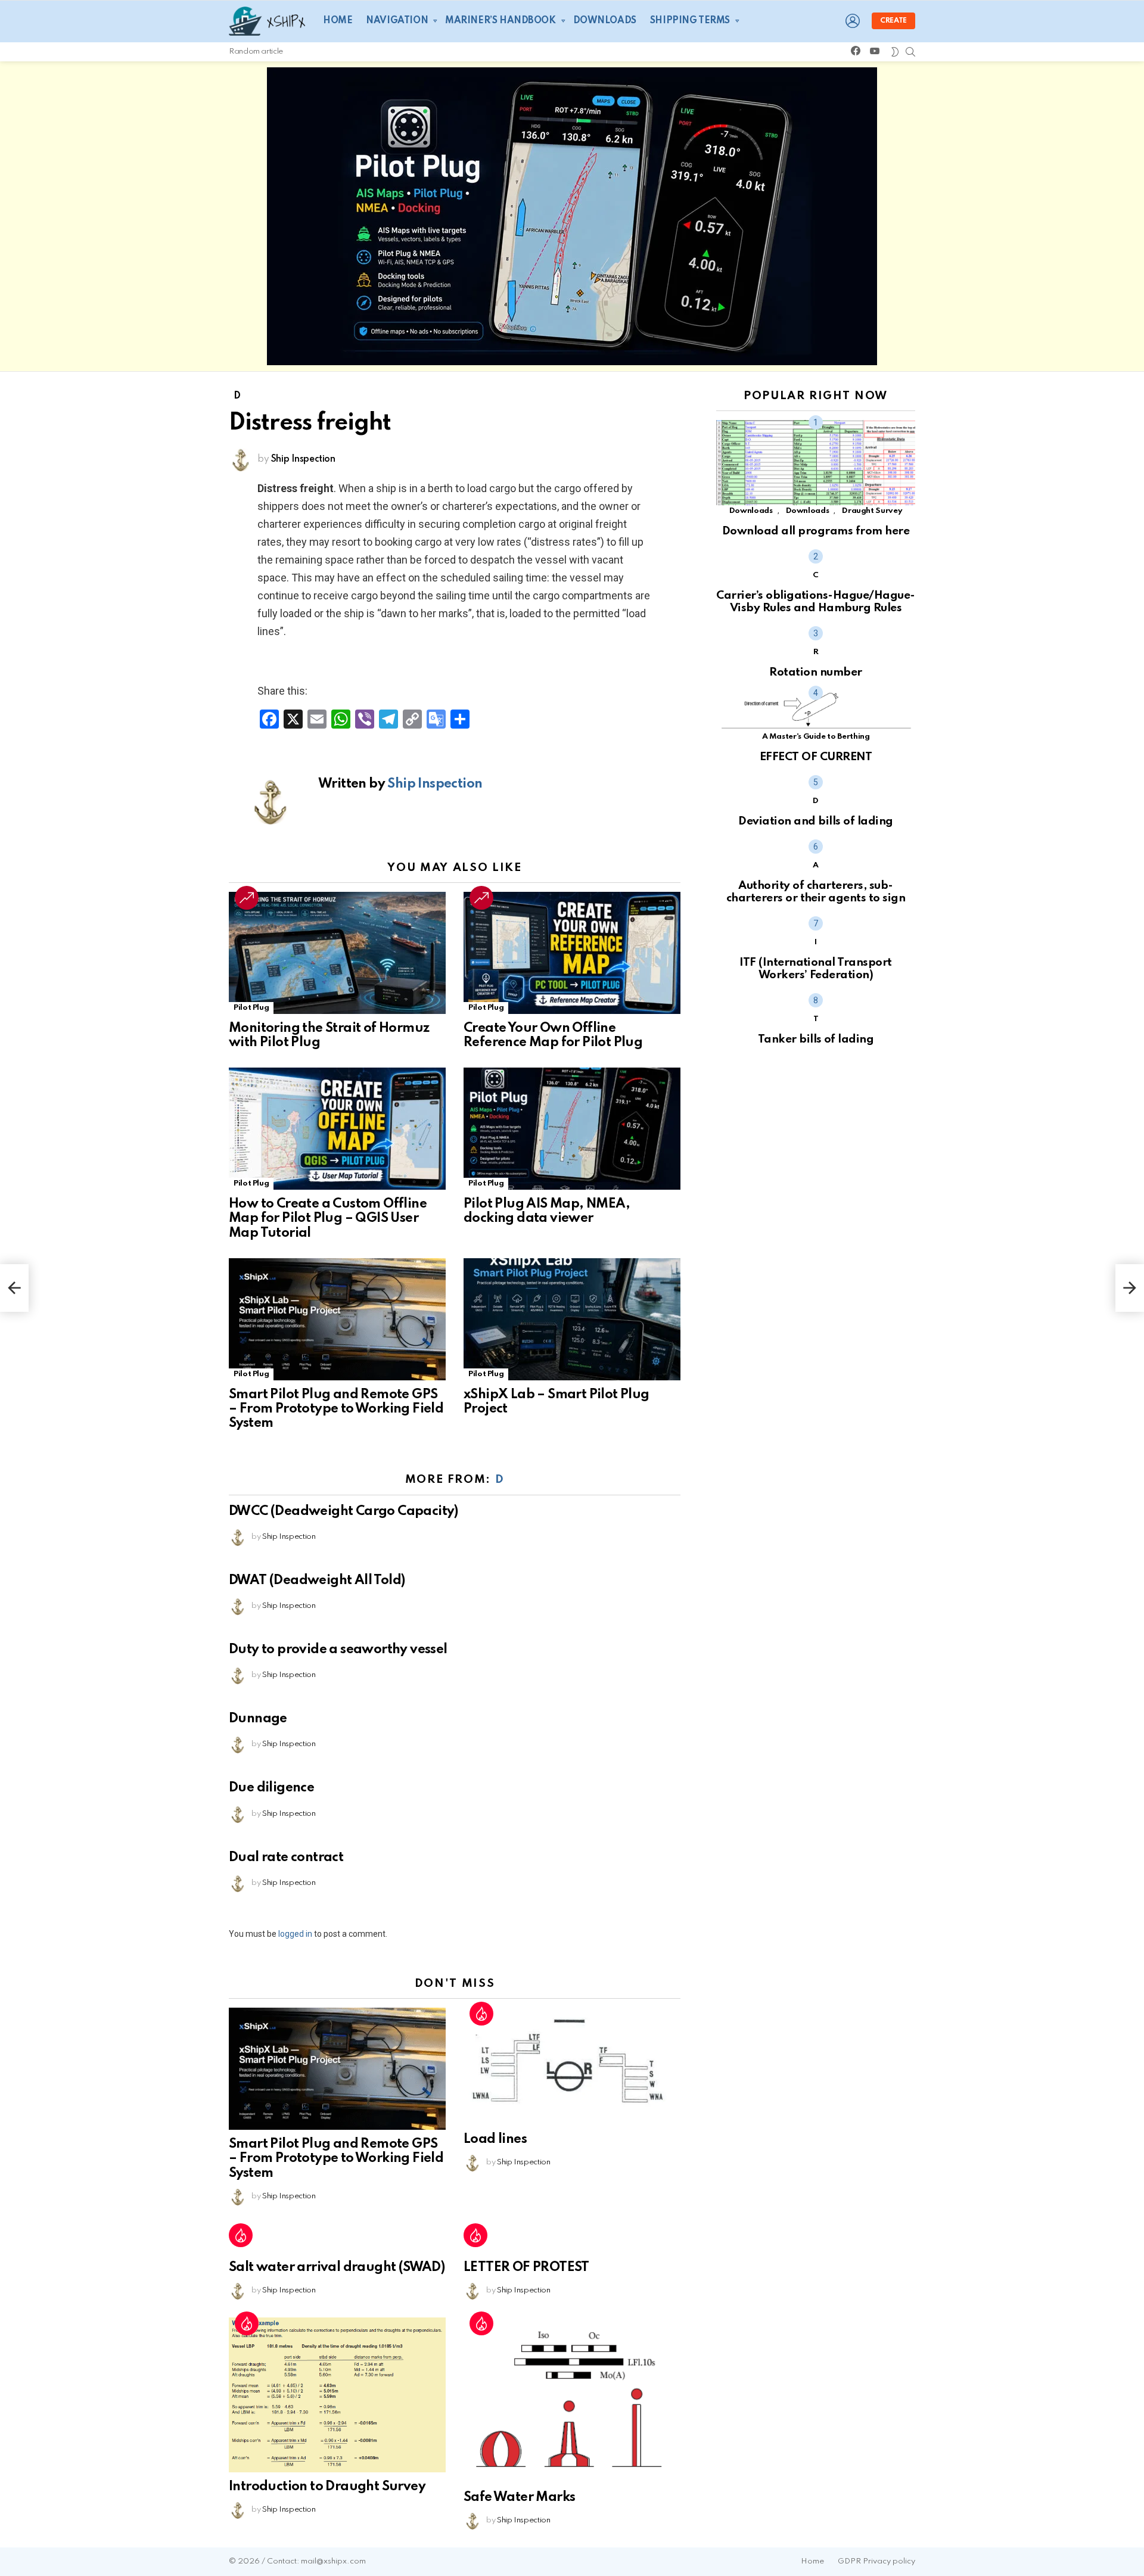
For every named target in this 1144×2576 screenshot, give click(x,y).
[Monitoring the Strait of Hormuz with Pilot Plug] (337, 953)
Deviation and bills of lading (815, 821)
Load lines (495, 2139)
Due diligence (271, 1788)
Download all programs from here (816, 531)
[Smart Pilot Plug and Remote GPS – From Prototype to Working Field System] (337, 1319)
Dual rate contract (286, 1858)
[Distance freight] (14, 1288)
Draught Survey (872, 511)
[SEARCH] (910, 52)
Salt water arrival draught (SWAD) (337, 2267)
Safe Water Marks (519, 2497)
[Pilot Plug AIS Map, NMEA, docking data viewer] (572, 1129)
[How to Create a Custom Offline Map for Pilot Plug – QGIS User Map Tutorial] (337, 1129)
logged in (295, 1934)
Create (893, 21)
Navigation (397, 21)
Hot (481, 2014)
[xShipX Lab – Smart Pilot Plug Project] (572, 1319)
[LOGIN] (853, 21)
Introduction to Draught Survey (327, 2487)
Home (338, 21)
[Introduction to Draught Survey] (337, 2395)
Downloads (605, 21)
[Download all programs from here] (816, 463)
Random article (256, 52)
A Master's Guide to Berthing (816, 737)
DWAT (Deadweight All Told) (317, 1581)
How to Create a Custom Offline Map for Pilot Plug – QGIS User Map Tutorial (328, 1218)
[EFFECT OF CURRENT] (816, 711)
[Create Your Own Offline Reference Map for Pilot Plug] (572, 953)
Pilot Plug (251, 1008)
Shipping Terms (690, 21)
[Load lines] (572, 2066)
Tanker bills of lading (816, 1039)
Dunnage (258, 1719)
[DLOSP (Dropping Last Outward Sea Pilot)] (1130, 1288)
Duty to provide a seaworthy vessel (338, 1650)
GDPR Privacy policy (876, 2561)
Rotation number (815, 672)
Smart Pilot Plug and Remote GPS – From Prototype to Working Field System (336, 1409)
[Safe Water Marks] (572, 2400)
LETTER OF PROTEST (526, 2267)
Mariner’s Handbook (500, 21)
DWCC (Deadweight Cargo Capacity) (343, 1511)
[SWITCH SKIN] (895, 52)
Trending (247, 898)
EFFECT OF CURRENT (816, 757)
